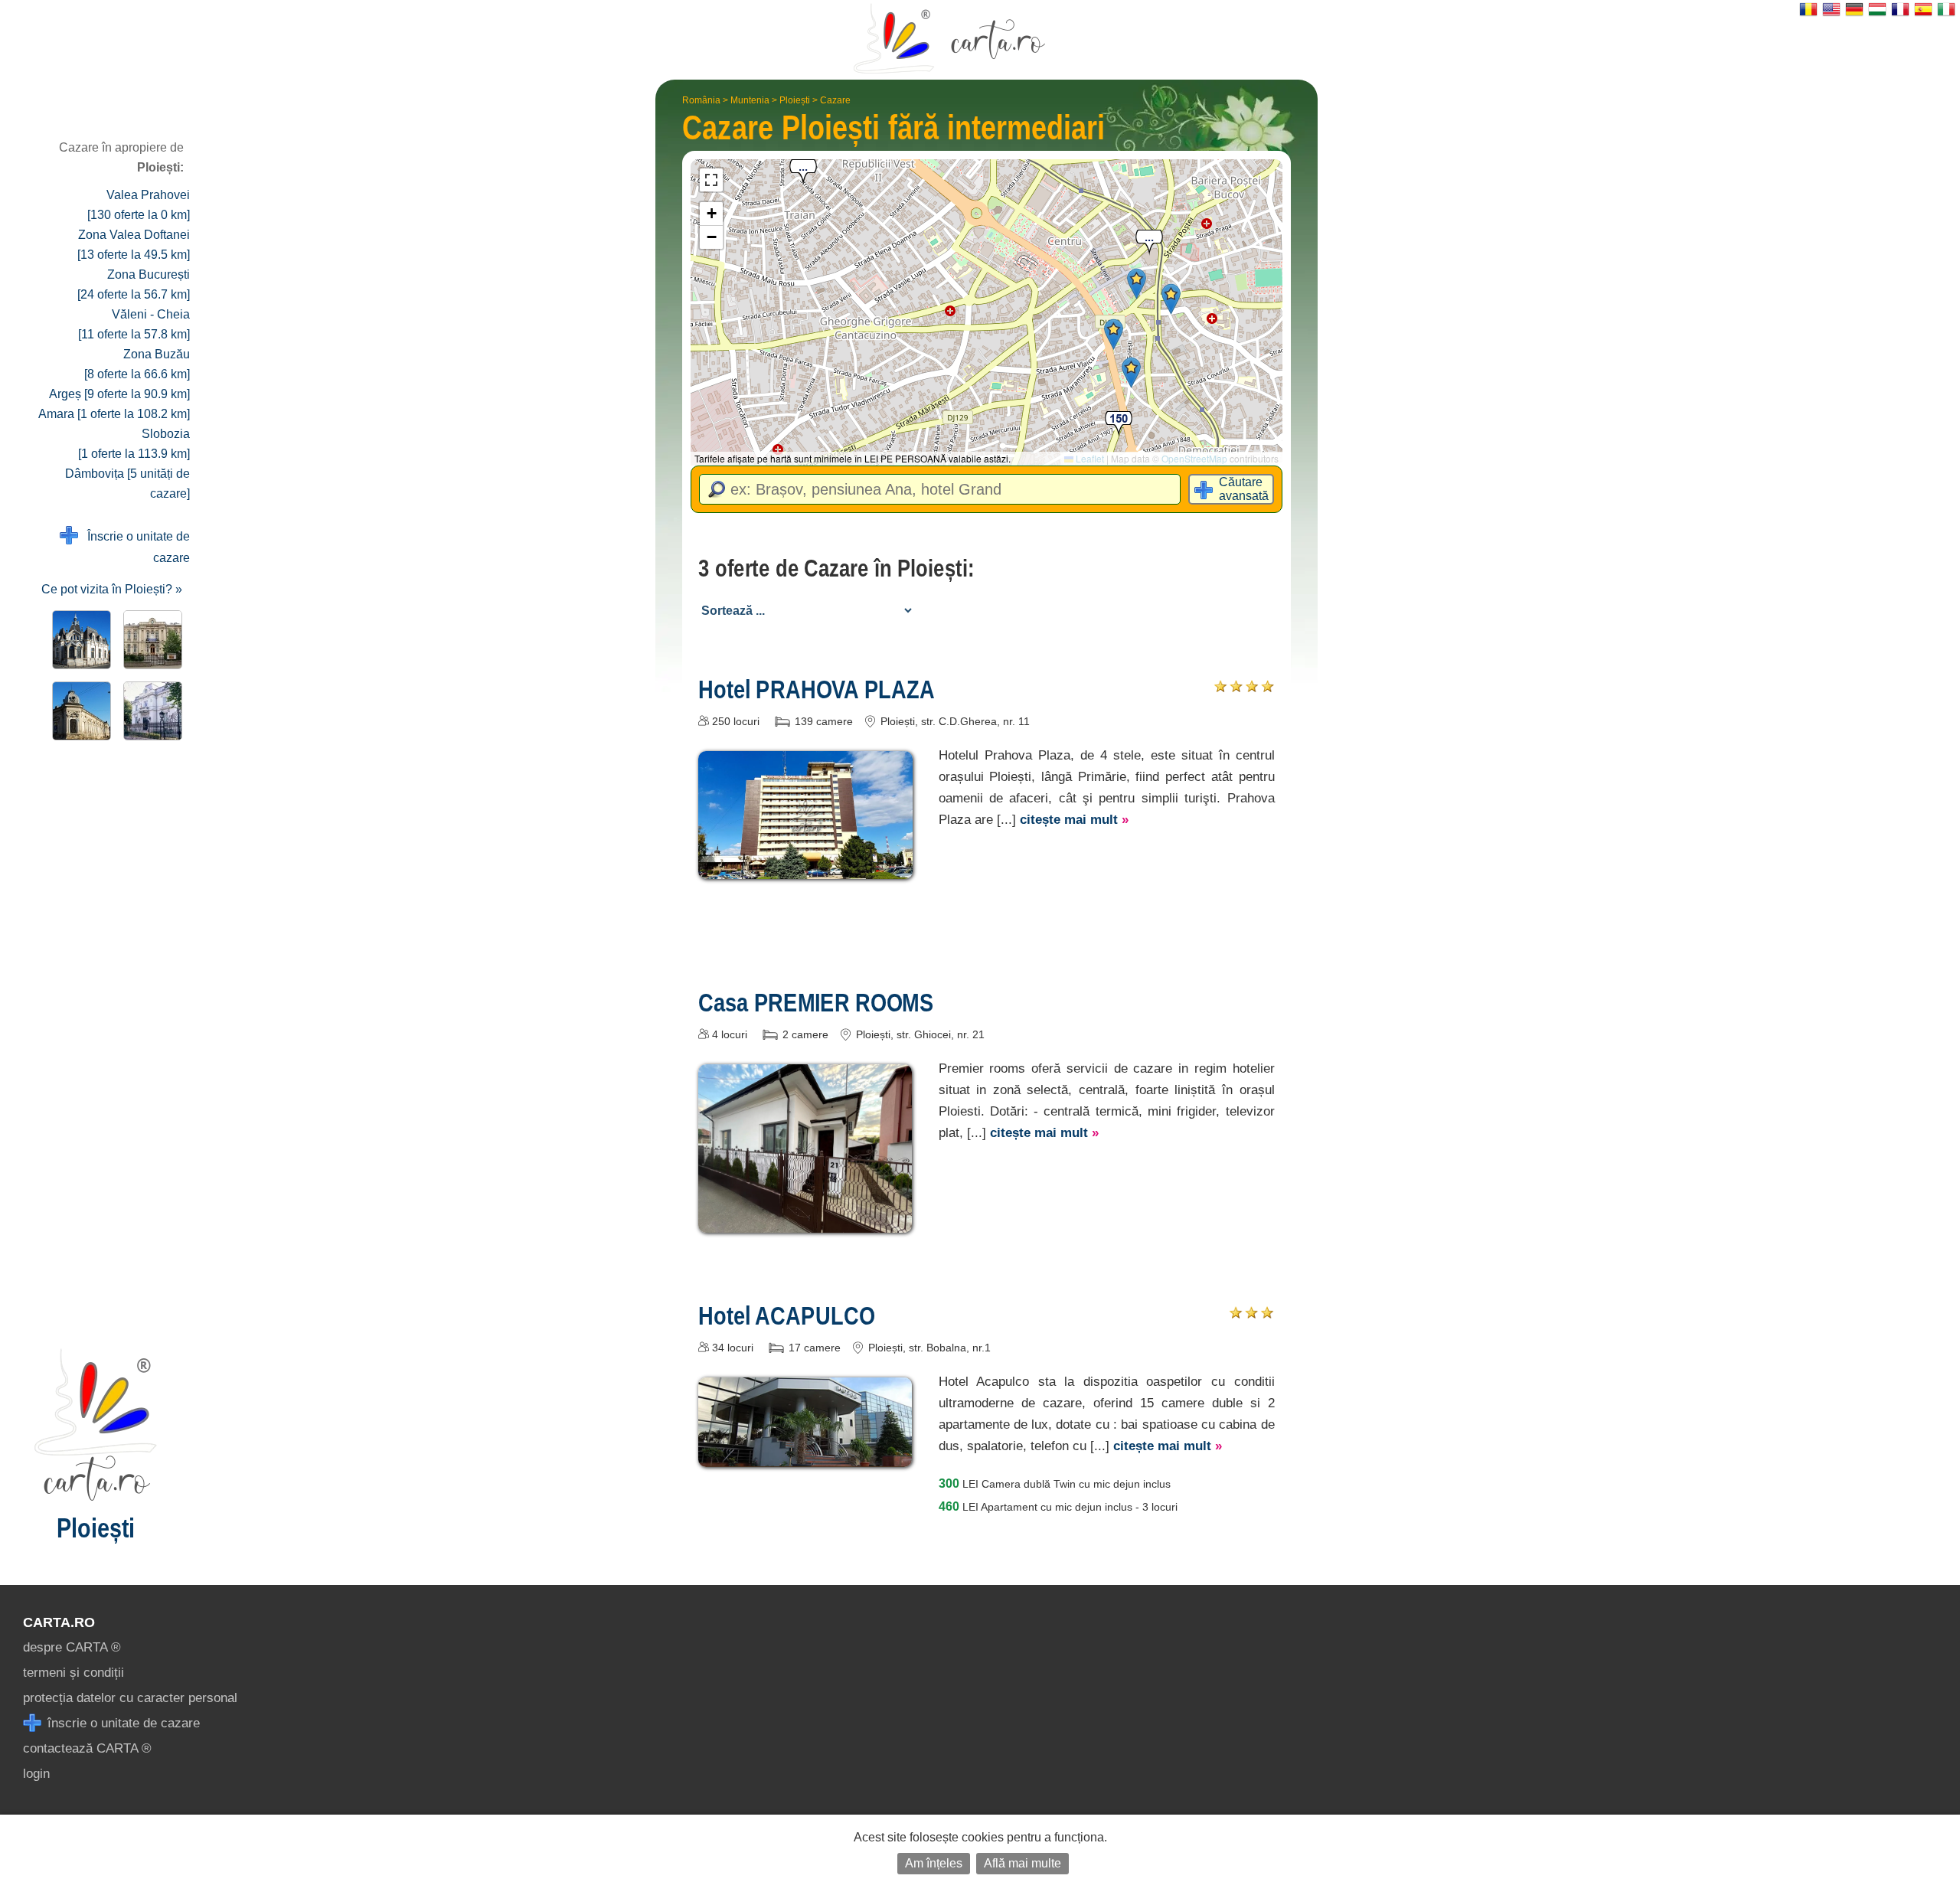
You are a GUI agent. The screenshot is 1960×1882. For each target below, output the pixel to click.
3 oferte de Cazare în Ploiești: (836, 568)
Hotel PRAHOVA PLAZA (817, 689)
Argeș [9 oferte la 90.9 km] (119, 394)
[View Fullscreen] (711, 180)
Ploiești (795, 100)
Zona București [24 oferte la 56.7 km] (134, 284)
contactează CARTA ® (87, 1748)
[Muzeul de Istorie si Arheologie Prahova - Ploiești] (150, 640)
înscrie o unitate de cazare (122, 1723)
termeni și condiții (73, 1673)
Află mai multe (1022, 1863)
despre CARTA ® (72, 1647)
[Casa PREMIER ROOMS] (805, 1222)
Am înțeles (934, 1863)
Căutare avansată (1244, 489)
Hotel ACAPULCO (786, 1315)
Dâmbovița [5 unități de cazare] (127, 484)
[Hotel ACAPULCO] (805, 1456)
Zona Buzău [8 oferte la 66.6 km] (137, 364)
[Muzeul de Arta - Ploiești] (150, 711)
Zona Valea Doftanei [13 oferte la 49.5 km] (134, 245)
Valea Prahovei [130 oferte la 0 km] (139, 205)
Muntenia (750, 100)
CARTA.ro (59, 1622)
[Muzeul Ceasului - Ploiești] (78, 640)
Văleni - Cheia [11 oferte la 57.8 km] (134, 324)
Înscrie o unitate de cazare (134, 547)
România (701, 100)
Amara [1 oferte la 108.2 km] (114, 414)
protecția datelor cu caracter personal (130, 1698)
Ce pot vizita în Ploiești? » (112, 589)
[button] (1131, 372)
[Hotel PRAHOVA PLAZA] (805, 868)
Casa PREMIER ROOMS (816, 1002)
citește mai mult (1074, 820)
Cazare (835, 100)
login (36, 1774)
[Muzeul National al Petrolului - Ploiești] (78, 711)
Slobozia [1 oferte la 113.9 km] (134, 444)
